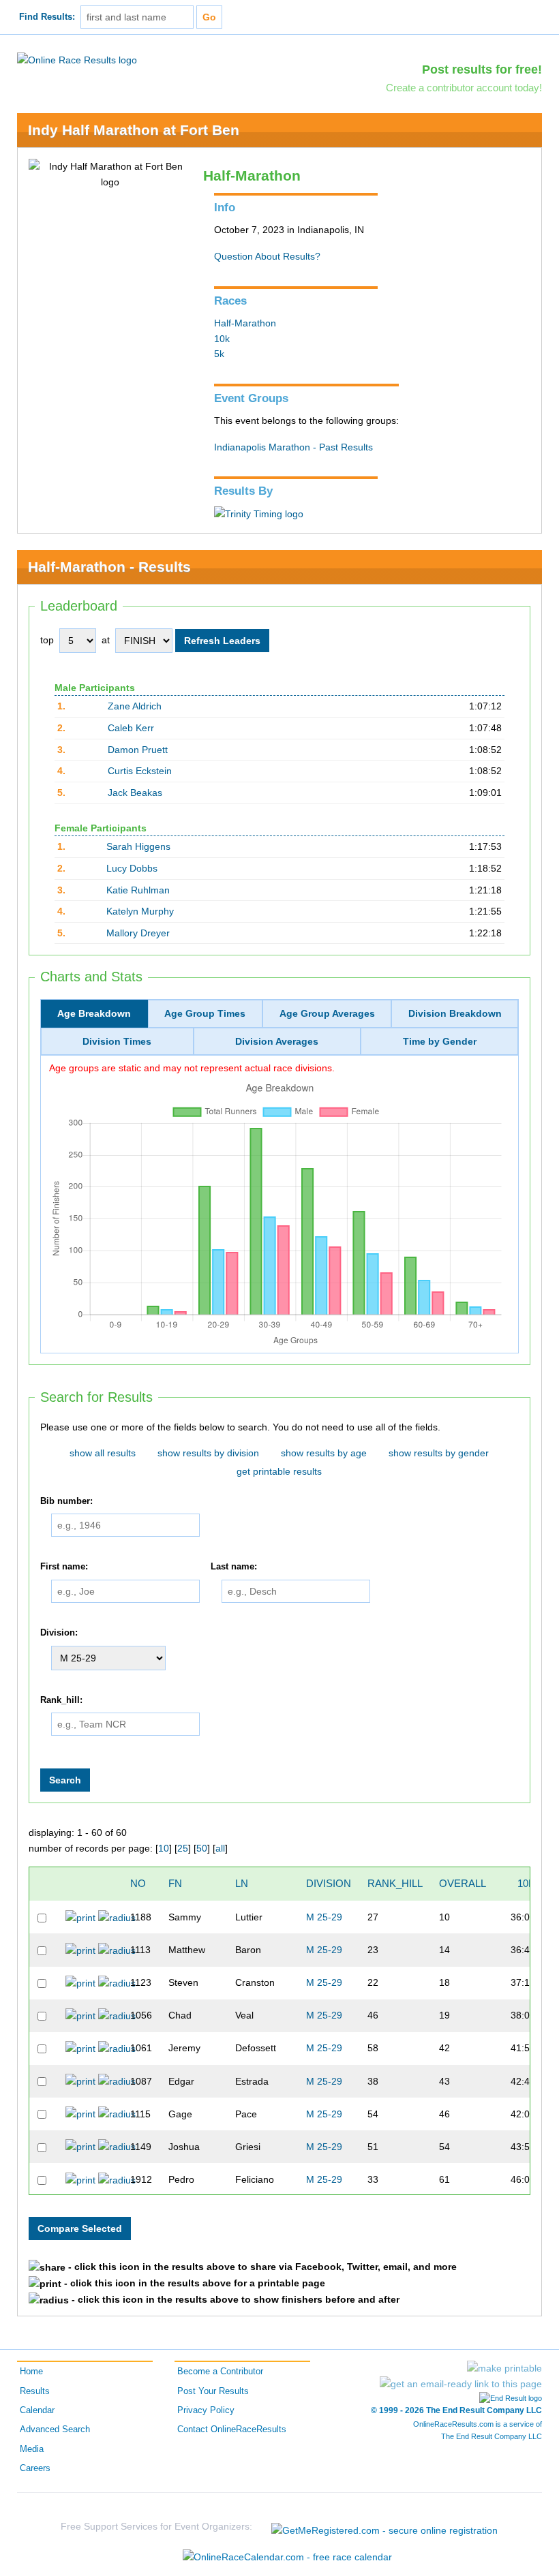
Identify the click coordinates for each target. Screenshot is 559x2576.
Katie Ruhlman (138, 890)
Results (35, 2391)
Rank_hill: (61, 1700)
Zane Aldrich (135, 706)
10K (526, 1883)
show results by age (324, 1453)
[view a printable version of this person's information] (80, 1917)
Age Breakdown (94, 1013)
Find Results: (47, 17)
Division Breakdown (455, 1013)
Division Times (117, 1041)
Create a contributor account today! (464, 88)
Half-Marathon (245, 323)
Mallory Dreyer (138, 933)
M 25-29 (324, 1917)
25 (183, 1848)
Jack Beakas (135, 793)
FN (175, 1883)
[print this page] (504, 2368)
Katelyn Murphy (140, 911)
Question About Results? (267, 256)
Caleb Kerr (131, 728)
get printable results (279, 1471)
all (220, 1848)
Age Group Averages (327, 1013)
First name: (64, 1567)
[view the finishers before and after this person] (117, 1917)
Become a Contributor (220, 2372)
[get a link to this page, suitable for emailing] (461, 2384)
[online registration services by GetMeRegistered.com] (384, 2527)
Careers (35, 2468)
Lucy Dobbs (132, 868)
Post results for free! (482, 70)
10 (164, 1848)
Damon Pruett (138, 750)
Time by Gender (440, 1041)
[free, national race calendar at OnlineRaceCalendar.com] (287, 2557)
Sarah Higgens (138, 846)
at (106, 640)
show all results (103, 1453)
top (47, 640)
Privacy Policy (206, 2410)
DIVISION (329, 1883)
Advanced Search (55, 2429)
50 (202, 1848)
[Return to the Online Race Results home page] (77, 59)
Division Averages (277, 1041)
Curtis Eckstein (140, 771)
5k (219, 354)
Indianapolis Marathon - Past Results (293, 447)
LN (242, 1883)
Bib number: (66, 1501)
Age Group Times (205, 1013)
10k (222, 339)
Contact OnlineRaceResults (232, 2429)
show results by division (208, 1453)
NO (138, 1883)
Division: (59, 1633)
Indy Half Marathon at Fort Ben (134, 130)
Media (32, 2449)
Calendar (37, 2410)
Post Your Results (213, 2391)
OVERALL (463, 1883)
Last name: (234, 1567)
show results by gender (439, 1453)
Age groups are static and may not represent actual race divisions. (192, 1068)
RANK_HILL (395, 1883)
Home (31, 2372)
